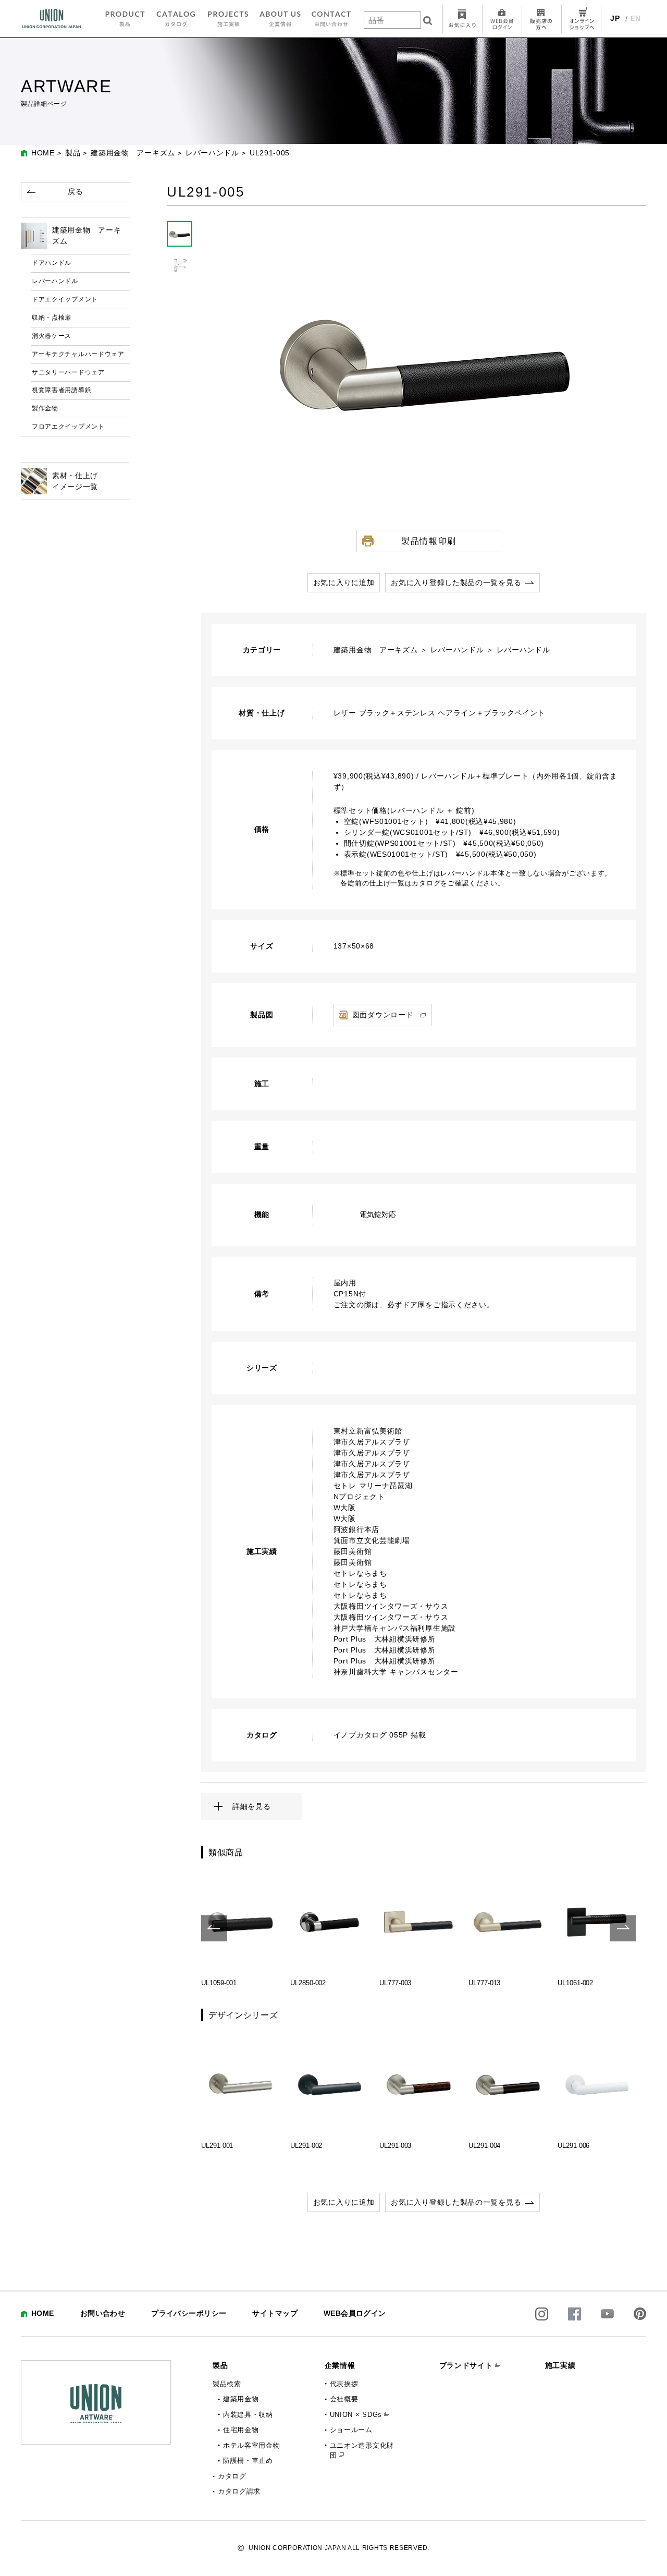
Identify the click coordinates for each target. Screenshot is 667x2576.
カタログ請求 (239, 2491)
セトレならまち (360, 1573)
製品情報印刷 (429, 541)
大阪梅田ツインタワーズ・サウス (391, 1606)
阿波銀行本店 (356, 1529)
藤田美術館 (353, 1551)
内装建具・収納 (248, 2415)
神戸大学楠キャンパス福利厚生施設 (395, 1628)
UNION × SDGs (356, 2415)
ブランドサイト (466, 2365)
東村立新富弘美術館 (368, 1431)
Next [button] (623, 1928)
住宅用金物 (241, 2430)
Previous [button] (214, 1928)
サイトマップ (275, 2313)
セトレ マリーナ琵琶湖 (373, 1486)
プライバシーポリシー (189, 2313)
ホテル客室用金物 (252, 2445)
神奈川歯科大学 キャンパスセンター (396, 1672)
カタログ (232, 2476)
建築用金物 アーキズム (133, 153)
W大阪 (345, 1508)
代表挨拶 (344, 2384)
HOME (43, 153)
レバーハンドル (212, 153)
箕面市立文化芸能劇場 (372, 1540)
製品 (73, 153)
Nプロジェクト (359, 1497)
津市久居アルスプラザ (372, 1442)
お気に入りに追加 (344, 582)
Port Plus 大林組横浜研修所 (385, 1639)
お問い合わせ (103, 2313)
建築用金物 (241, 2399)
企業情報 (340, 2365)
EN (636, 18)
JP (615, 18)
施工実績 (560, 2365)
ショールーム (351, 2430)
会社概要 (344, 2399)
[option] (240, 1928)
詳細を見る (252, 1806)
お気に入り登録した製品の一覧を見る (456, 582)
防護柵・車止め (248, 2460)
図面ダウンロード (383, 1015)
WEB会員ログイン (355, 2313)
